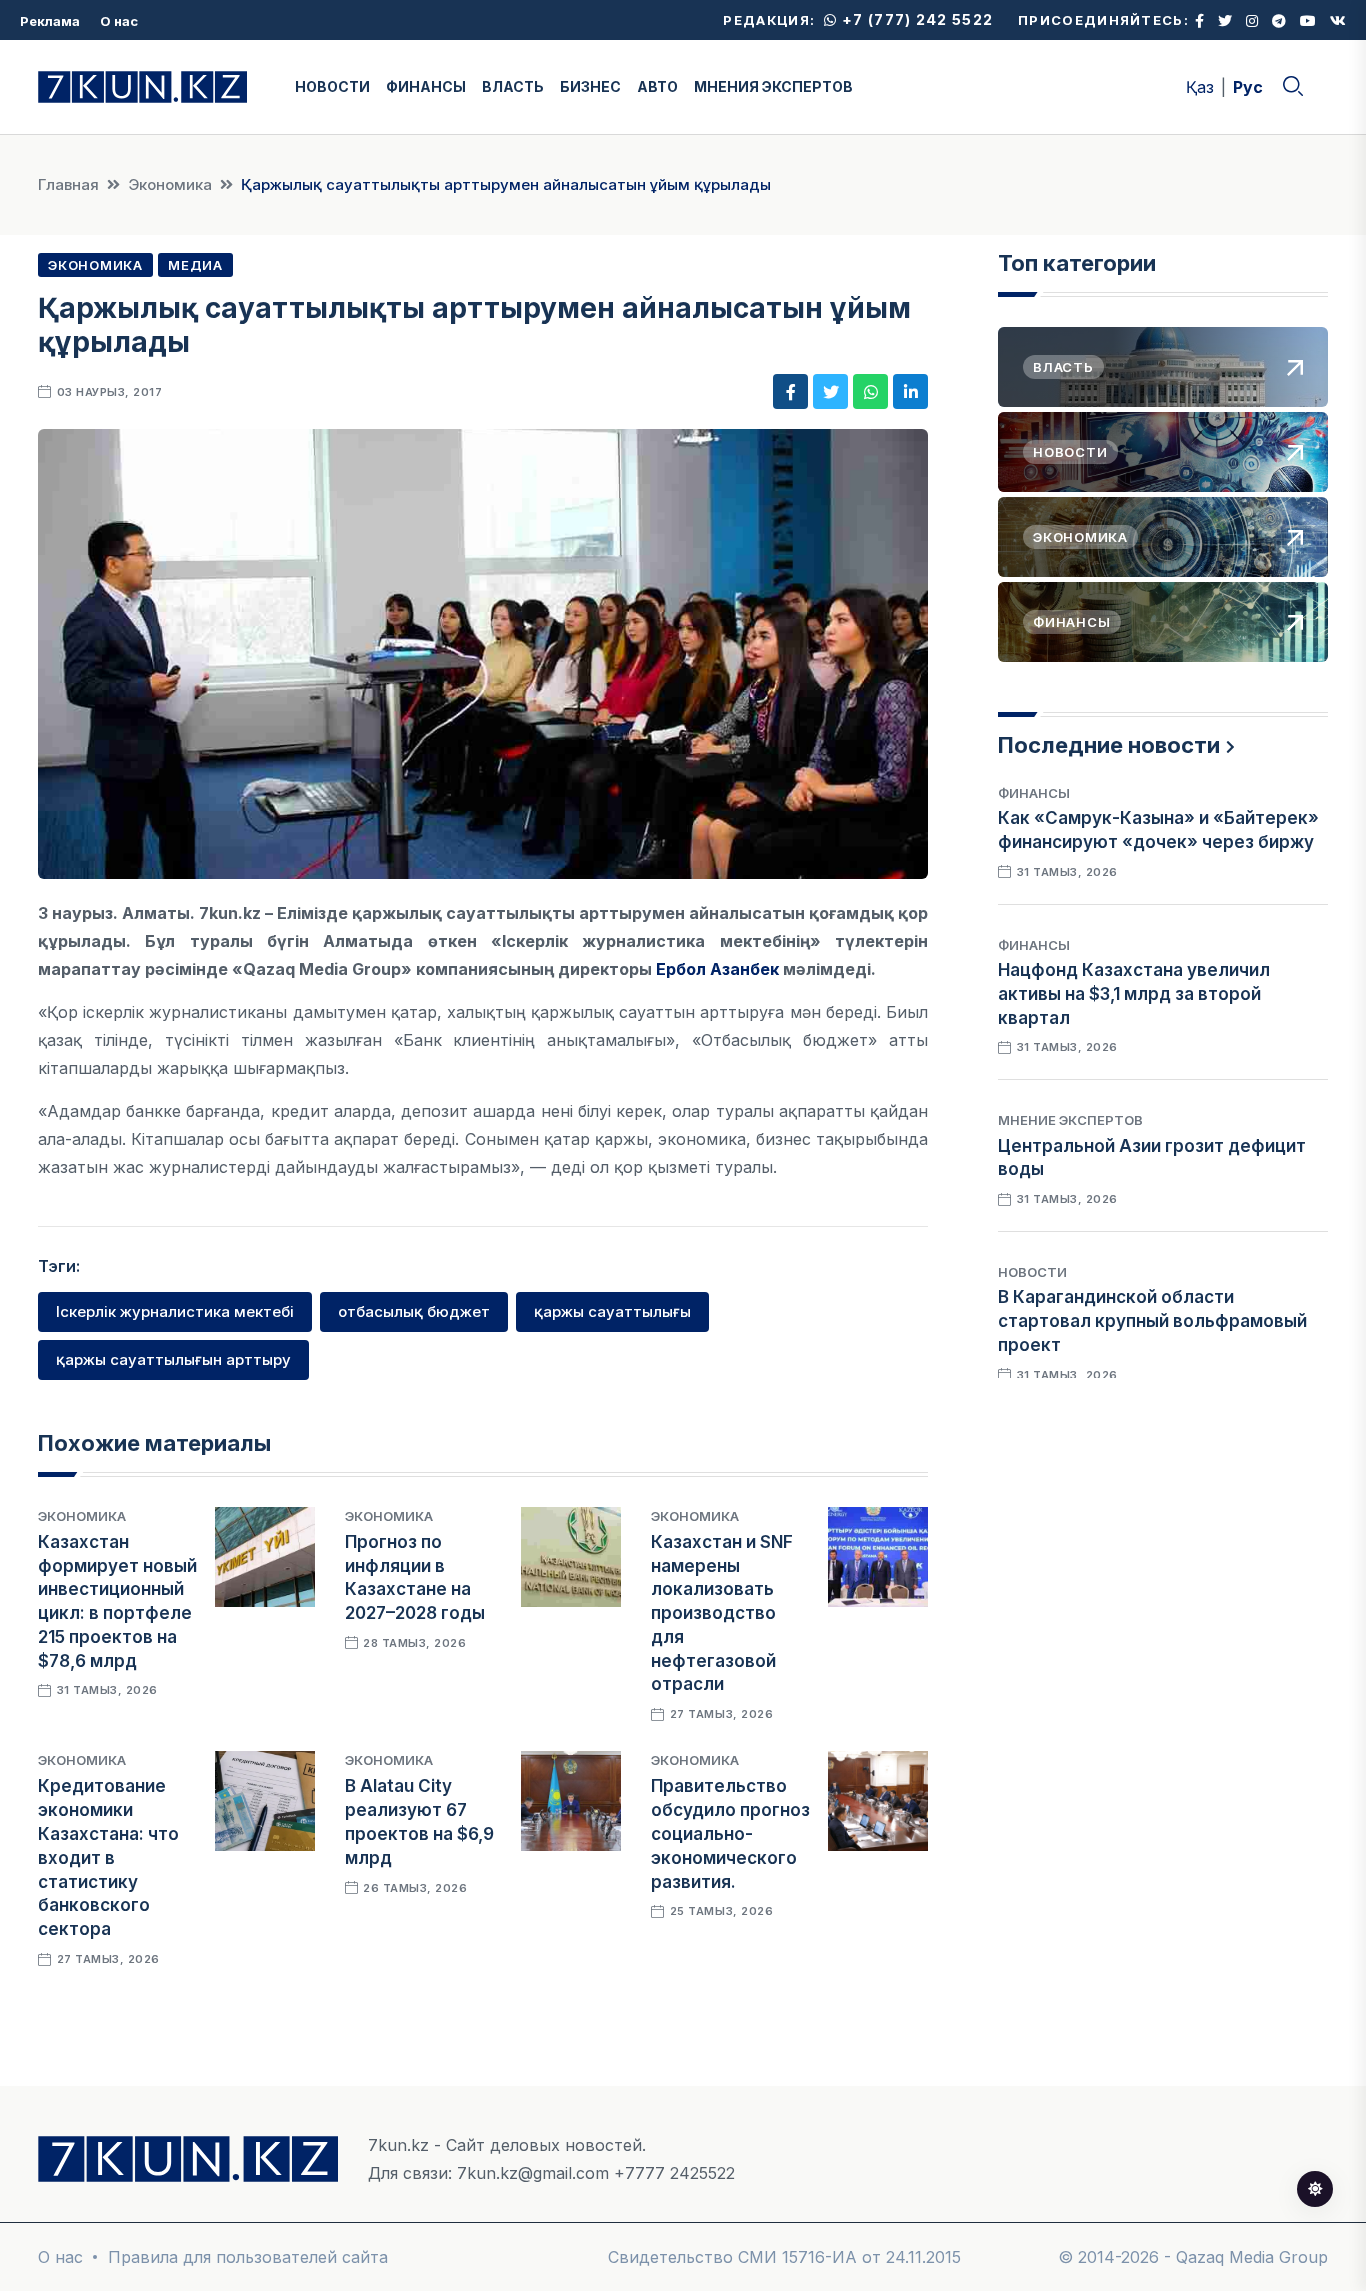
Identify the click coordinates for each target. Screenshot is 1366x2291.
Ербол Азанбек (717, 969)
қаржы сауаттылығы (612, 1311)
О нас (119, 21)
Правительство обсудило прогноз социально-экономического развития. (730, 1833)
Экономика (170, 184)
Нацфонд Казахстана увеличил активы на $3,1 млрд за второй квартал (1134, 994)
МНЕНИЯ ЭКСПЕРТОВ (773, 86)
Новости (1032, 1272)
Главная (68, 184)
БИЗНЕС (590, 86)
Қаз (1200, 87)
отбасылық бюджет (414, 1311)
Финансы (1034, 793)
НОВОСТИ (332, 86)
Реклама (50, 21)
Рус (1248, 87)
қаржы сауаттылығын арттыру (173, 1359)
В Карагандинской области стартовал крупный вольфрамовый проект (1152, 1321)
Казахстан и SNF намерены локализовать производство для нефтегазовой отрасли (722, 1613)
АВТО (657, 86)
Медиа (195, 265)
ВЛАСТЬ (513, 86)
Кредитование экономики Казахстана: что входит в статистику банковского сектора (108, 1857)
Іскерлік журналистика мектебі (175, 1311)
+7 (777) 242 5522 (915, 19)
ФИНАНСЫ (426, 86)
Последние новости (1109, 745)
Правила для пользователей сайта (248, 2257)
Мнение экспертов (1070, 1120)
